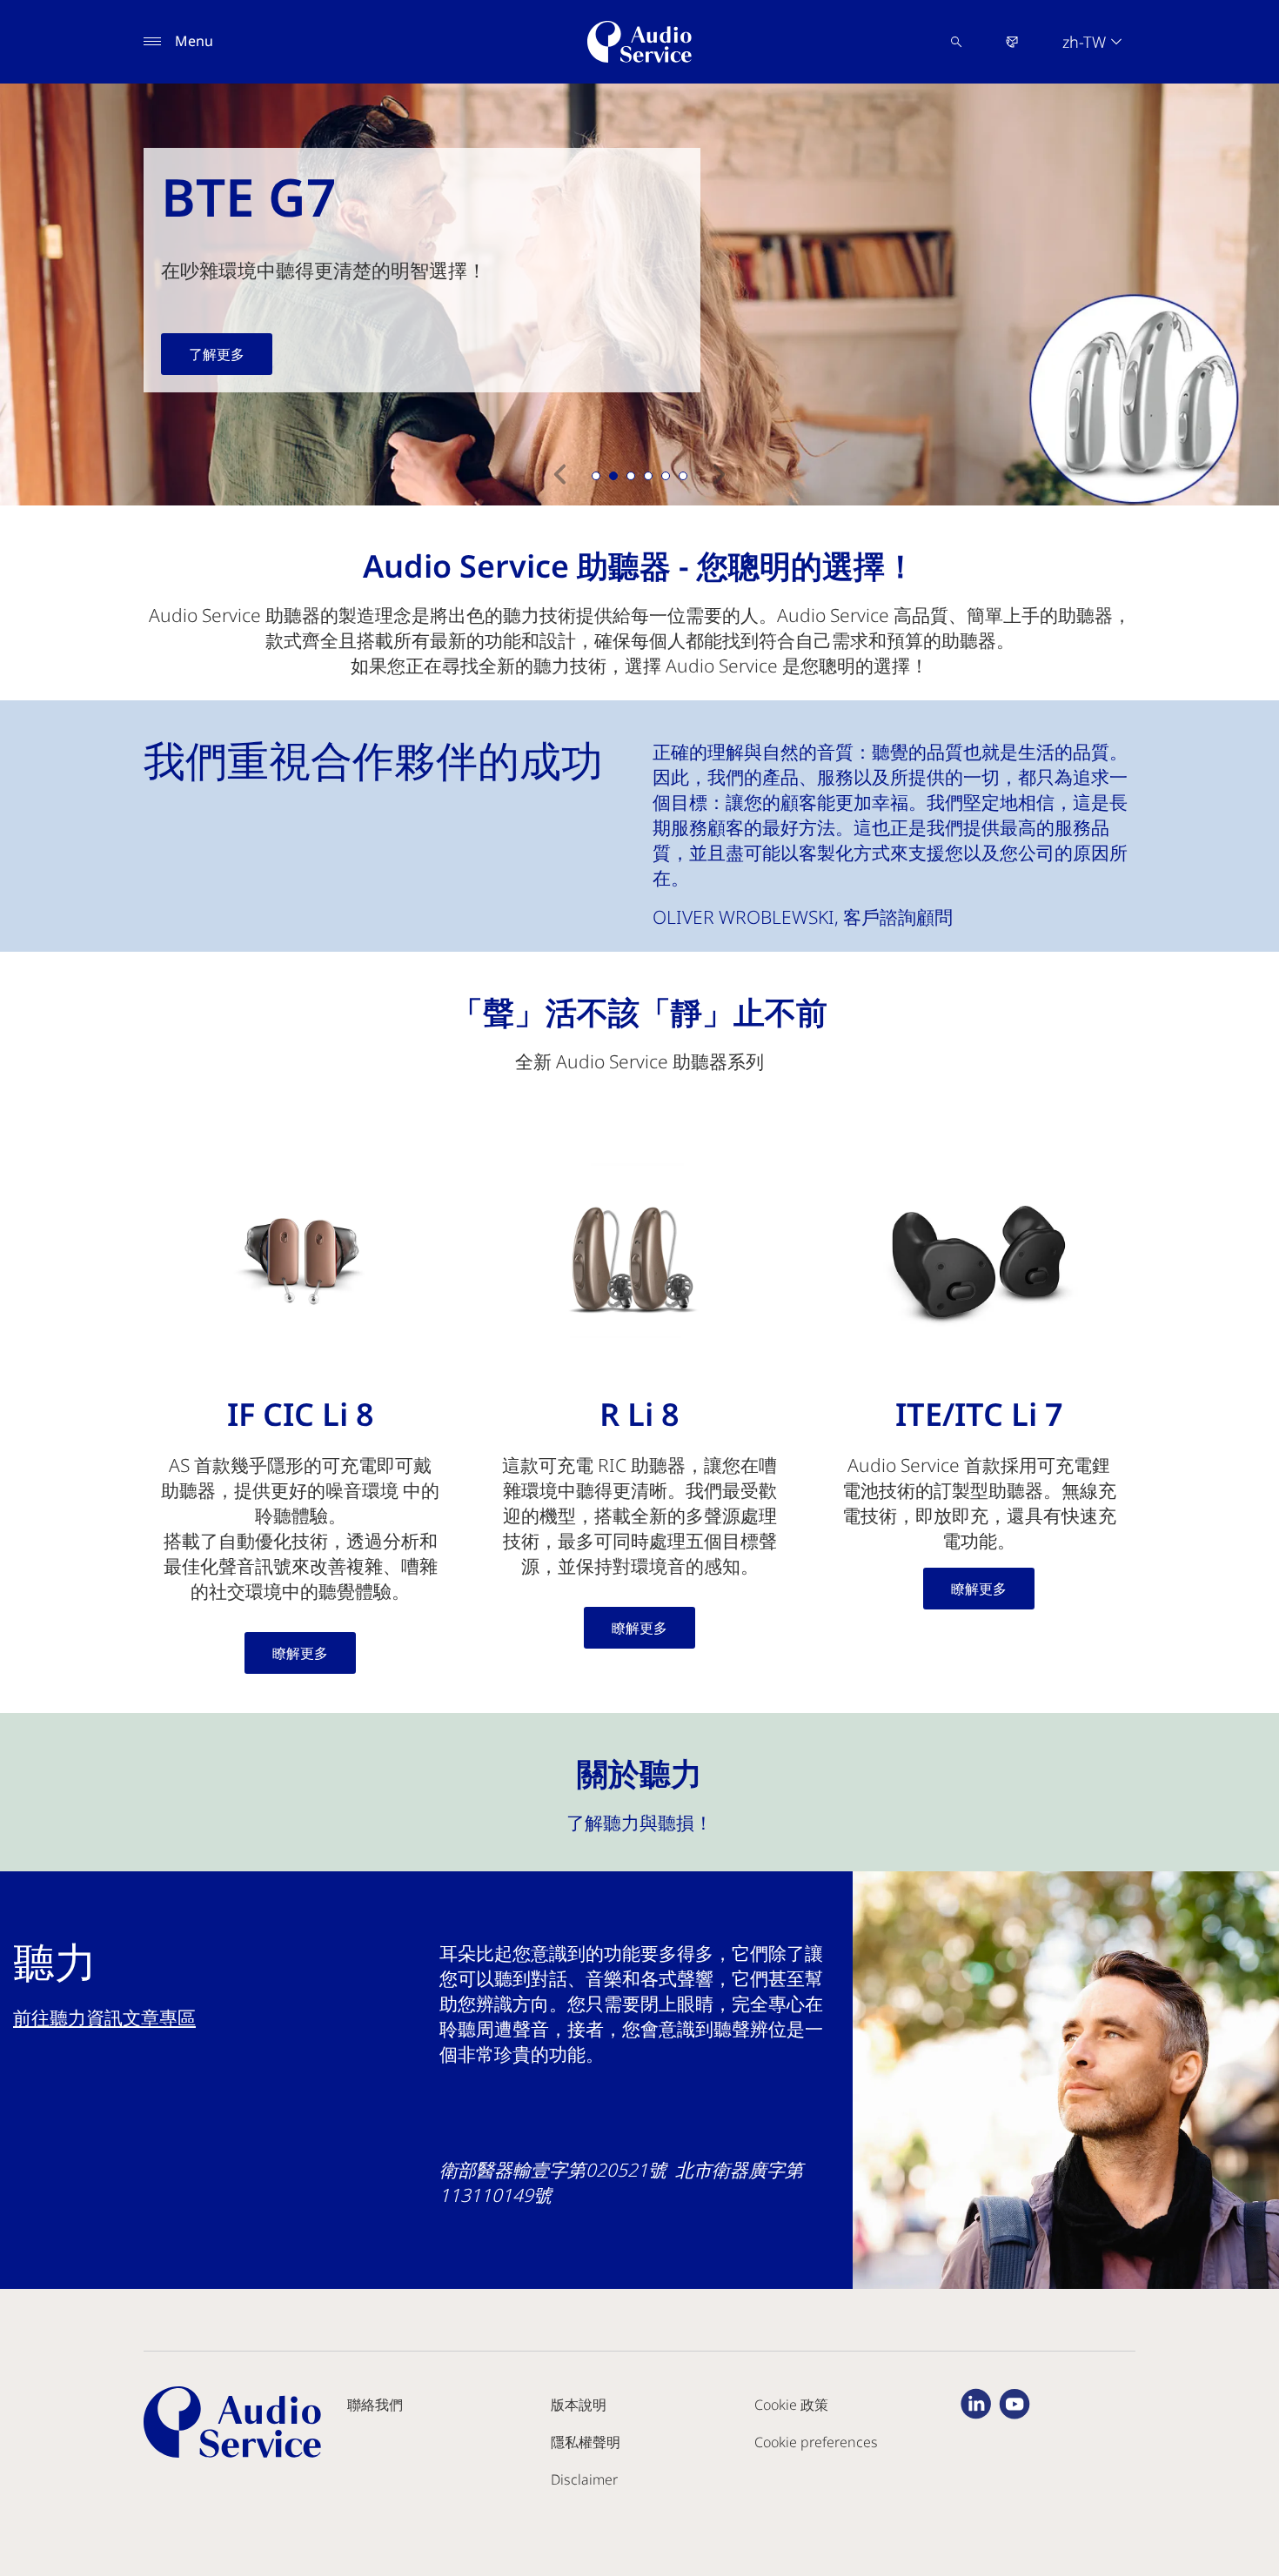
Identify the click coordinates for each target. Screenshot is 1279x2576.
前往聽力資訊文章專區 (104, 2017)
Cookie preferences (816, 2442)
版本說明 (579, 2405)
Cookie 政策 (791, 2405)
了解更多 (217, 354)
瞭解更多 (300, 1653)
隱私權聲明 (586, 2442)
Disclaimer (584, 2479)
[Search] (956, 42)
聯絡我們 (375, 2405)
